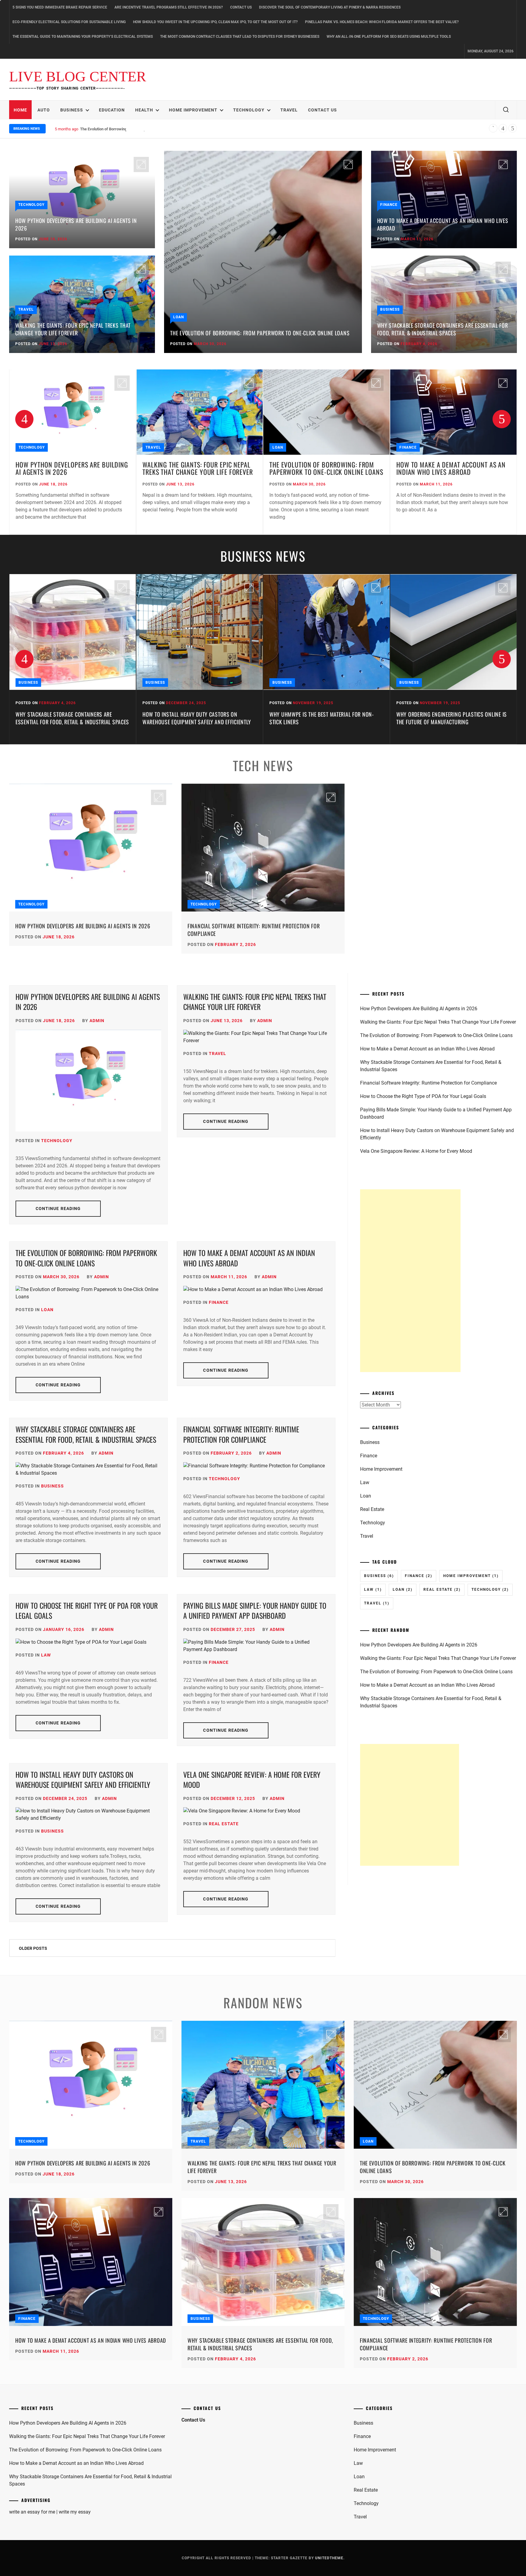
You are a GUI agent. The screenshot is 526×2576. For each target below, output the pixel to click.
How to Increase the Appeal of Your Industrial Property (441, 718)
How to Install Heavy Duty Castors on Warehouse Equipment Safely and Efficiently (70, 718)
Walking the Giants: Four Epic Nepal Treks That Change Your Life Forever (73, 329)
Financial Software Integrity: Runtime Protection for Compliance (254, 930)
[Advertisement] (410, 1281)
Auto (44, 110)
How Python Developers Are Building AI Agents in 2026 (76, 224)
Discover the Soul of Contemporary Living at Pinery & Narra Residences (330, 7)
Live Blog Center (78, 77)
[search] (506, 110)
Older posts (33, 1948)
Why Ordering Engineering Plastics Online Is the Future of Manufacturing (325, 718)
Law (46, 1655)
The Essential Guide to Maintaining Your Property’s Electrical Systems (83, 37)
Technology (249, 110)
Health (144, 110)
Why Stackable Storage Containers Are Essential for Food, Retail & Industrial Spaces (443, 329)
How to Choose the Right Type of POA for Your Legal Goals (87, 1611)
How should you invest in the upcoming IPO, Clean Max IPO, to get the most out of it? (215, 22)
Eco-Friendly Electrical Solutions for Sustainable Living (69, 22)
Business (72, 110)
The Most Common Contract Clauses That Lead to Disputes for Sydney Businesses (240, 37)
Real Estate (224, 1824)
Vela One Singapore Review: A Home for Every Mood (252, 1780)
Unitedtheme (329, 2558)
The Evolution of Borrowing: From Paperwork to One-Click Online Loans (260, 333)
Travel (289, 110)
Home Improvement (193, 110)
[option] (73, 452)
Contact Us (241, 7)
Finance (389, 205)
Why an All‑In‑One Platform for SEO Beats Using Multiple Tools (389, 37)
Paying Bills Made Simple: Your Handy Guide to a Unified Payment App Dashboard (255, 1611)
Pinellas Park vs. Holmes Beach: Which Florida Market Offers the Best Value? (382, 22)
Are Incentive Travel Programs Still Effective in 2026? (169, 7)
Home (20, 110)
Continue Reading (58, 1209)
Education (112, 110)
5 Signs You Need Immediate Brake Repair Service (60, 7)
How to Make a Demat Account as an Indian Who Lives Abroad (134, 129)
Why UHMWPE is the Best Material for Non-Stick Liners (195, 718)
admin (97, 1021)
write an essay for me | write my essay (50, 2512)
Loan (179, 317)
